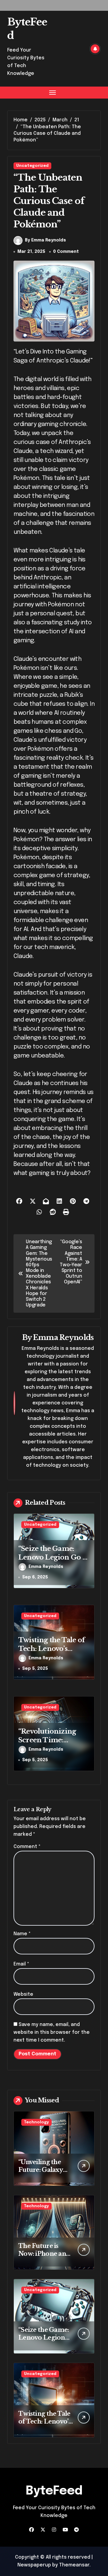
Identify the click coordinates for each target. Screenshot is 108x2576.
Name (22, 1934)
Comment (27, 1847)
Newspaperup (34, 2565)
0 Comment (66, 252)
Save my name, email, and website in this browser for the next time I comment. (52, 2032)
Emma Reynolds (63, 1337)
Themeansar (74, 2565)
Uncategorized (32, 166)
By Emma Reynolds (45, 240)
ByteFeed (54, 2491)
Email (21, 1964)
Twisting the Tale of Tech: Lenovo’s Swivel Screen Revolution (52, 1653)
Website (23, 1994)
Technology (36, 2122)
